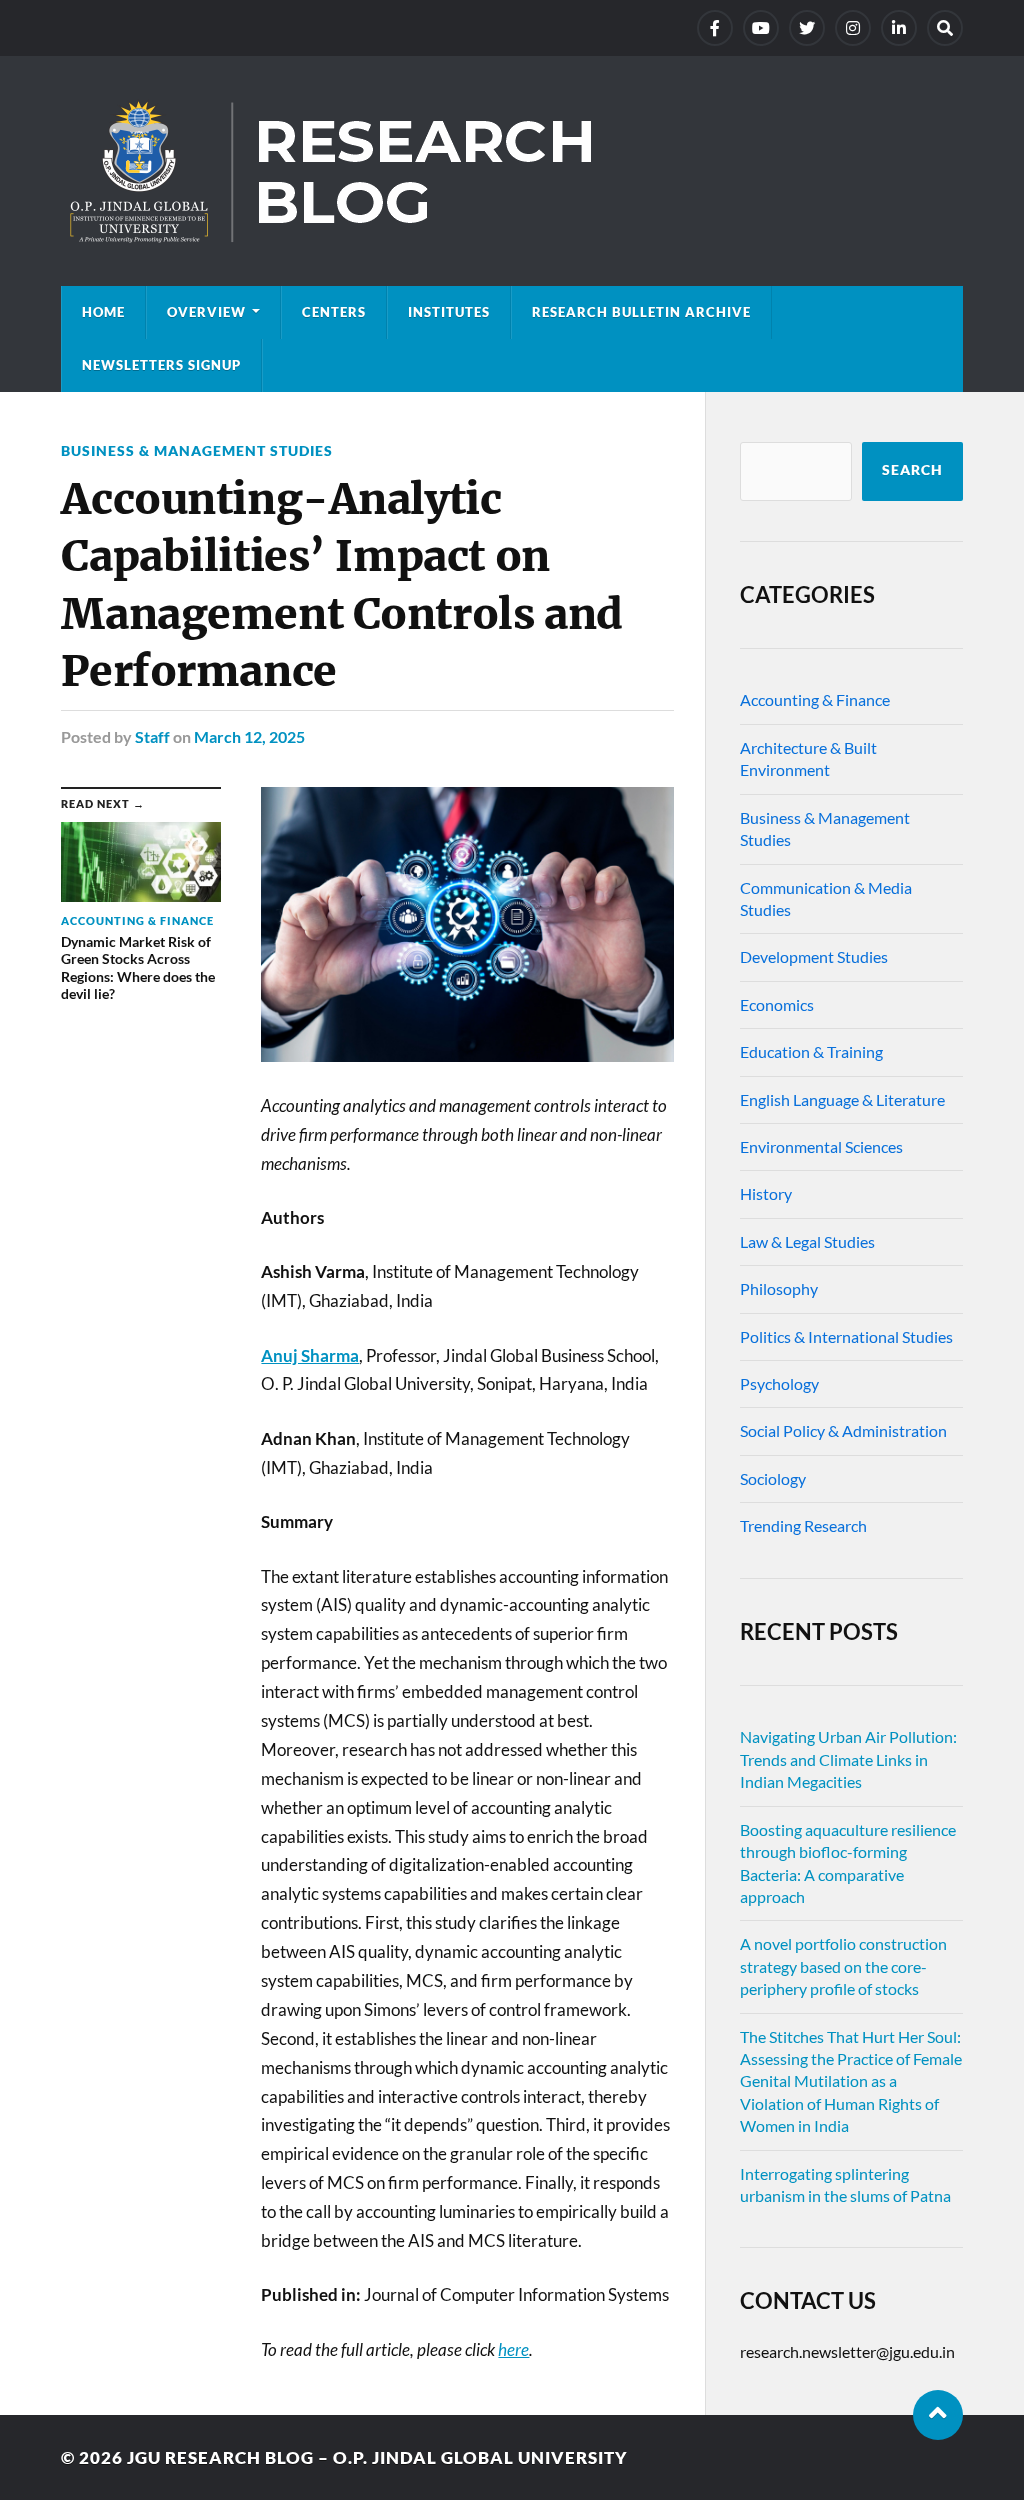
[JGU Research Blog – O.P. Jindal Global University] (511, 171)
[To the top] (938, 2415)
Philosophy (779, 1288)
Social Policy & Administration (843, 1430)
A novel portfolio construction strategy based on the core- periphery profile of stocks (843, 1966)
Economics (777, 1004)
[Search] (945, 28)
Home (103, 312)
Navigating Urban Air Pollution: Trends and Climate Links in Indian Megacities (848, 1759)
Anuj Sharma (310, 1355)
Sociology (773, 1478)
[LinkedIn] (899, 28)
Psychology (779, 1383)
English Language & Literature (842, 1099)
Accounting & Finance (815, 699)
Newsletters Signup (161, 365)
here (513, 2349)
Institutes (449, 312)
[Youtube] (761, 28)
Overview (206, 312)
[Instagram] (853, 28)
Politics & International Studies (846, 1336)
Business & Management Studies (197, 450)
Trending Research (803, 1525)
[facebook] (715, 28)
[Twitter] (807, 28)
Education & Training (811, 1051)
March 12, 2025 (249, 736)
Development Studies (814, 956)
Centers (334, 312)
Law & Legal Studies (807, 1241)
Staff (152, 736)
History (766, 1193)
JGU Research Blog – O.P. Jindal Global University (377, 2457)
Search (912, 470)
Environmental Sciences (821, 1146)
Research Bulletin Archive (641, 312)
